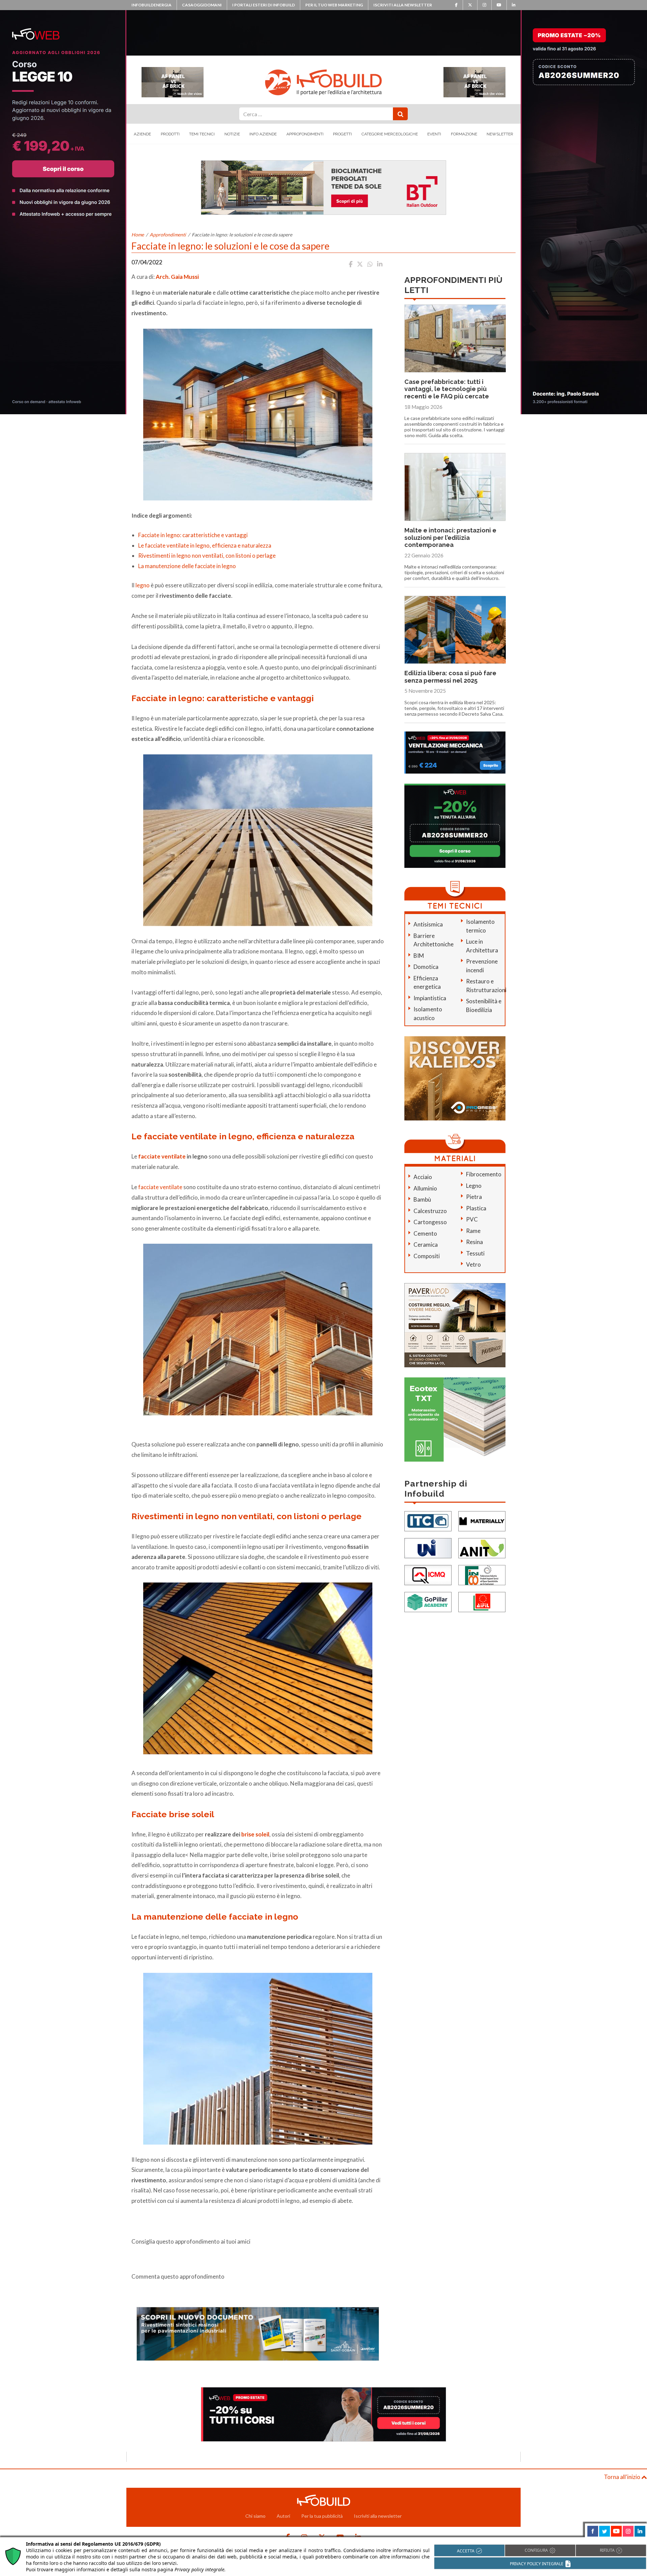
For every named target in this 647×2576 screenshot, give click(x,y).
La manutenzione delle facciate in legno (187, 566)
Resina (474, 1242)
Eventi (434, 134)
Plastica (476, 1208)
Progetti (342, 134)
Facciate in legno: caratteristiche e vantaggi (193, 535)
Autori (283, 2516)
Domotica (426, 967)
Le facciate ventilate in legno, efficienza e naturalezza (205, 545)
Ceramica (426, 1245)
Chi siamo (255, 2516)
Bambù (422, 1199)
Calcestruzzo (430, 1211)
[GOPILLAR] (428, 1601)
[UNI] (428, 1547)
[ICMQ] (428, 1574)
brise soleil (255, 1834)
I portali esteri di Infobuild (264, 5)
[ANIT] (482, 1547)
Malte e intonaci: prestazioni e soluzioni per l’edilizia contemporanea (450, 537)
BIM (419, 956)
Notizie (232, 134)
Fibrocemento (484, 1174)
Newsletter (500, 134)
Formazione (464, 134)
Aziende (142, 134)
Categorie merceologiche (390, 134)
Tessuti (475, 1253)
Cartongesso (430, 1222)
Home (138, 235)
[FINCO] (482, 1574)
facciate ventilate (162, 1156)
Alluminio (425, 1188)
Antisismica (428, 924)
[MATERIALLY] (482, 1520)
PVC (472, 1219)
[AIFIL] (482, 1601)
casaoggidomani (202, 5)
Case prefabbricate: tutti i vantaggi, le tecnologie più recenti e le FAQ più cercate (447, 389)
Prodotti (170, 134)
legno (143, 585)
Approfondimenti (305, 134)
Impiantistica (430, 998)
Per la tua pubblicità (322, 2516)
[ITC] (428, 1520)
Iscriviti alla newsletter (403, 5)
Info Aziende (263, 134)
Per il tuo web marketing (334, 5)
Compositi (427, 1256)
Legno (474, 1186)
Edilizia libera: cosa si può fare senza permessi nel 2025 (450, 677)
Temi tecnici (202, 134)
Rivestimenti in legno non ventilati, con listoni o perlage (207, 556)
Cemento (425, 1233)
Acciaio (423, 1177)
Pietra (474, 1197)
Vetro (473, 1264)
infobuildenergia (151, 5)
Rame (473, 1231)
